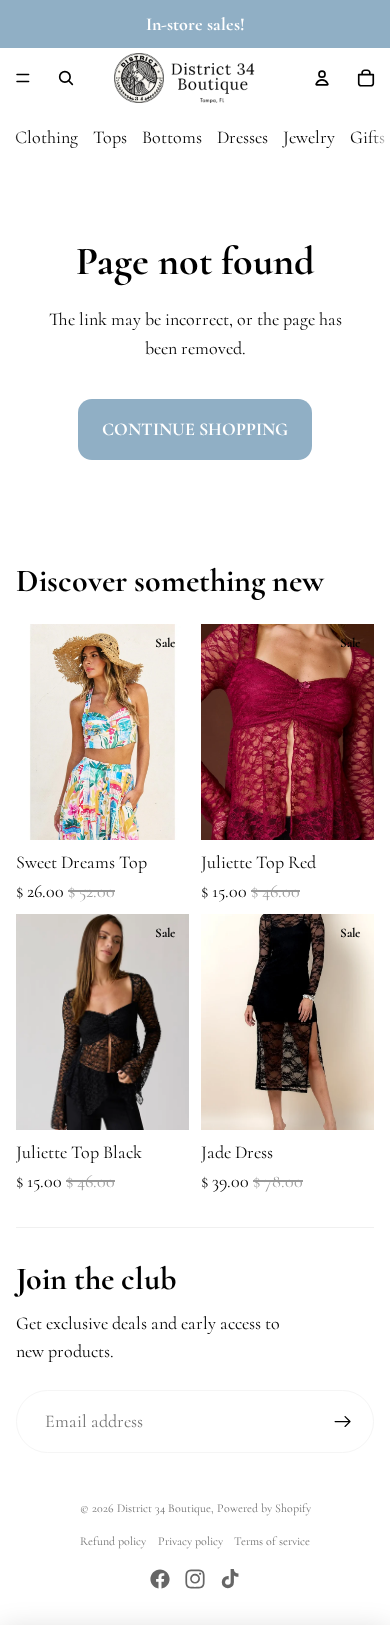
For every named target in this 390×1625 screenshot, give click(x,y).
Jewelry (309, 137)
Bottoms (172, 137)
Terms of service (272, 1541)
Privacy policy (190, 1541)
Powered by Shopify (264, 1508)
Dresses (242, 137)
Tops (110, 137)
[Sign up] (342, 1421)
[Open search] (66, 78)
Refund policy (113, 1541)
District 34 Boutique (164, 1508)
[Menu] (23, 78)
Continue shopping (195, 429)
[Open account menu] (322, 78)
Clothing (46, 137)
